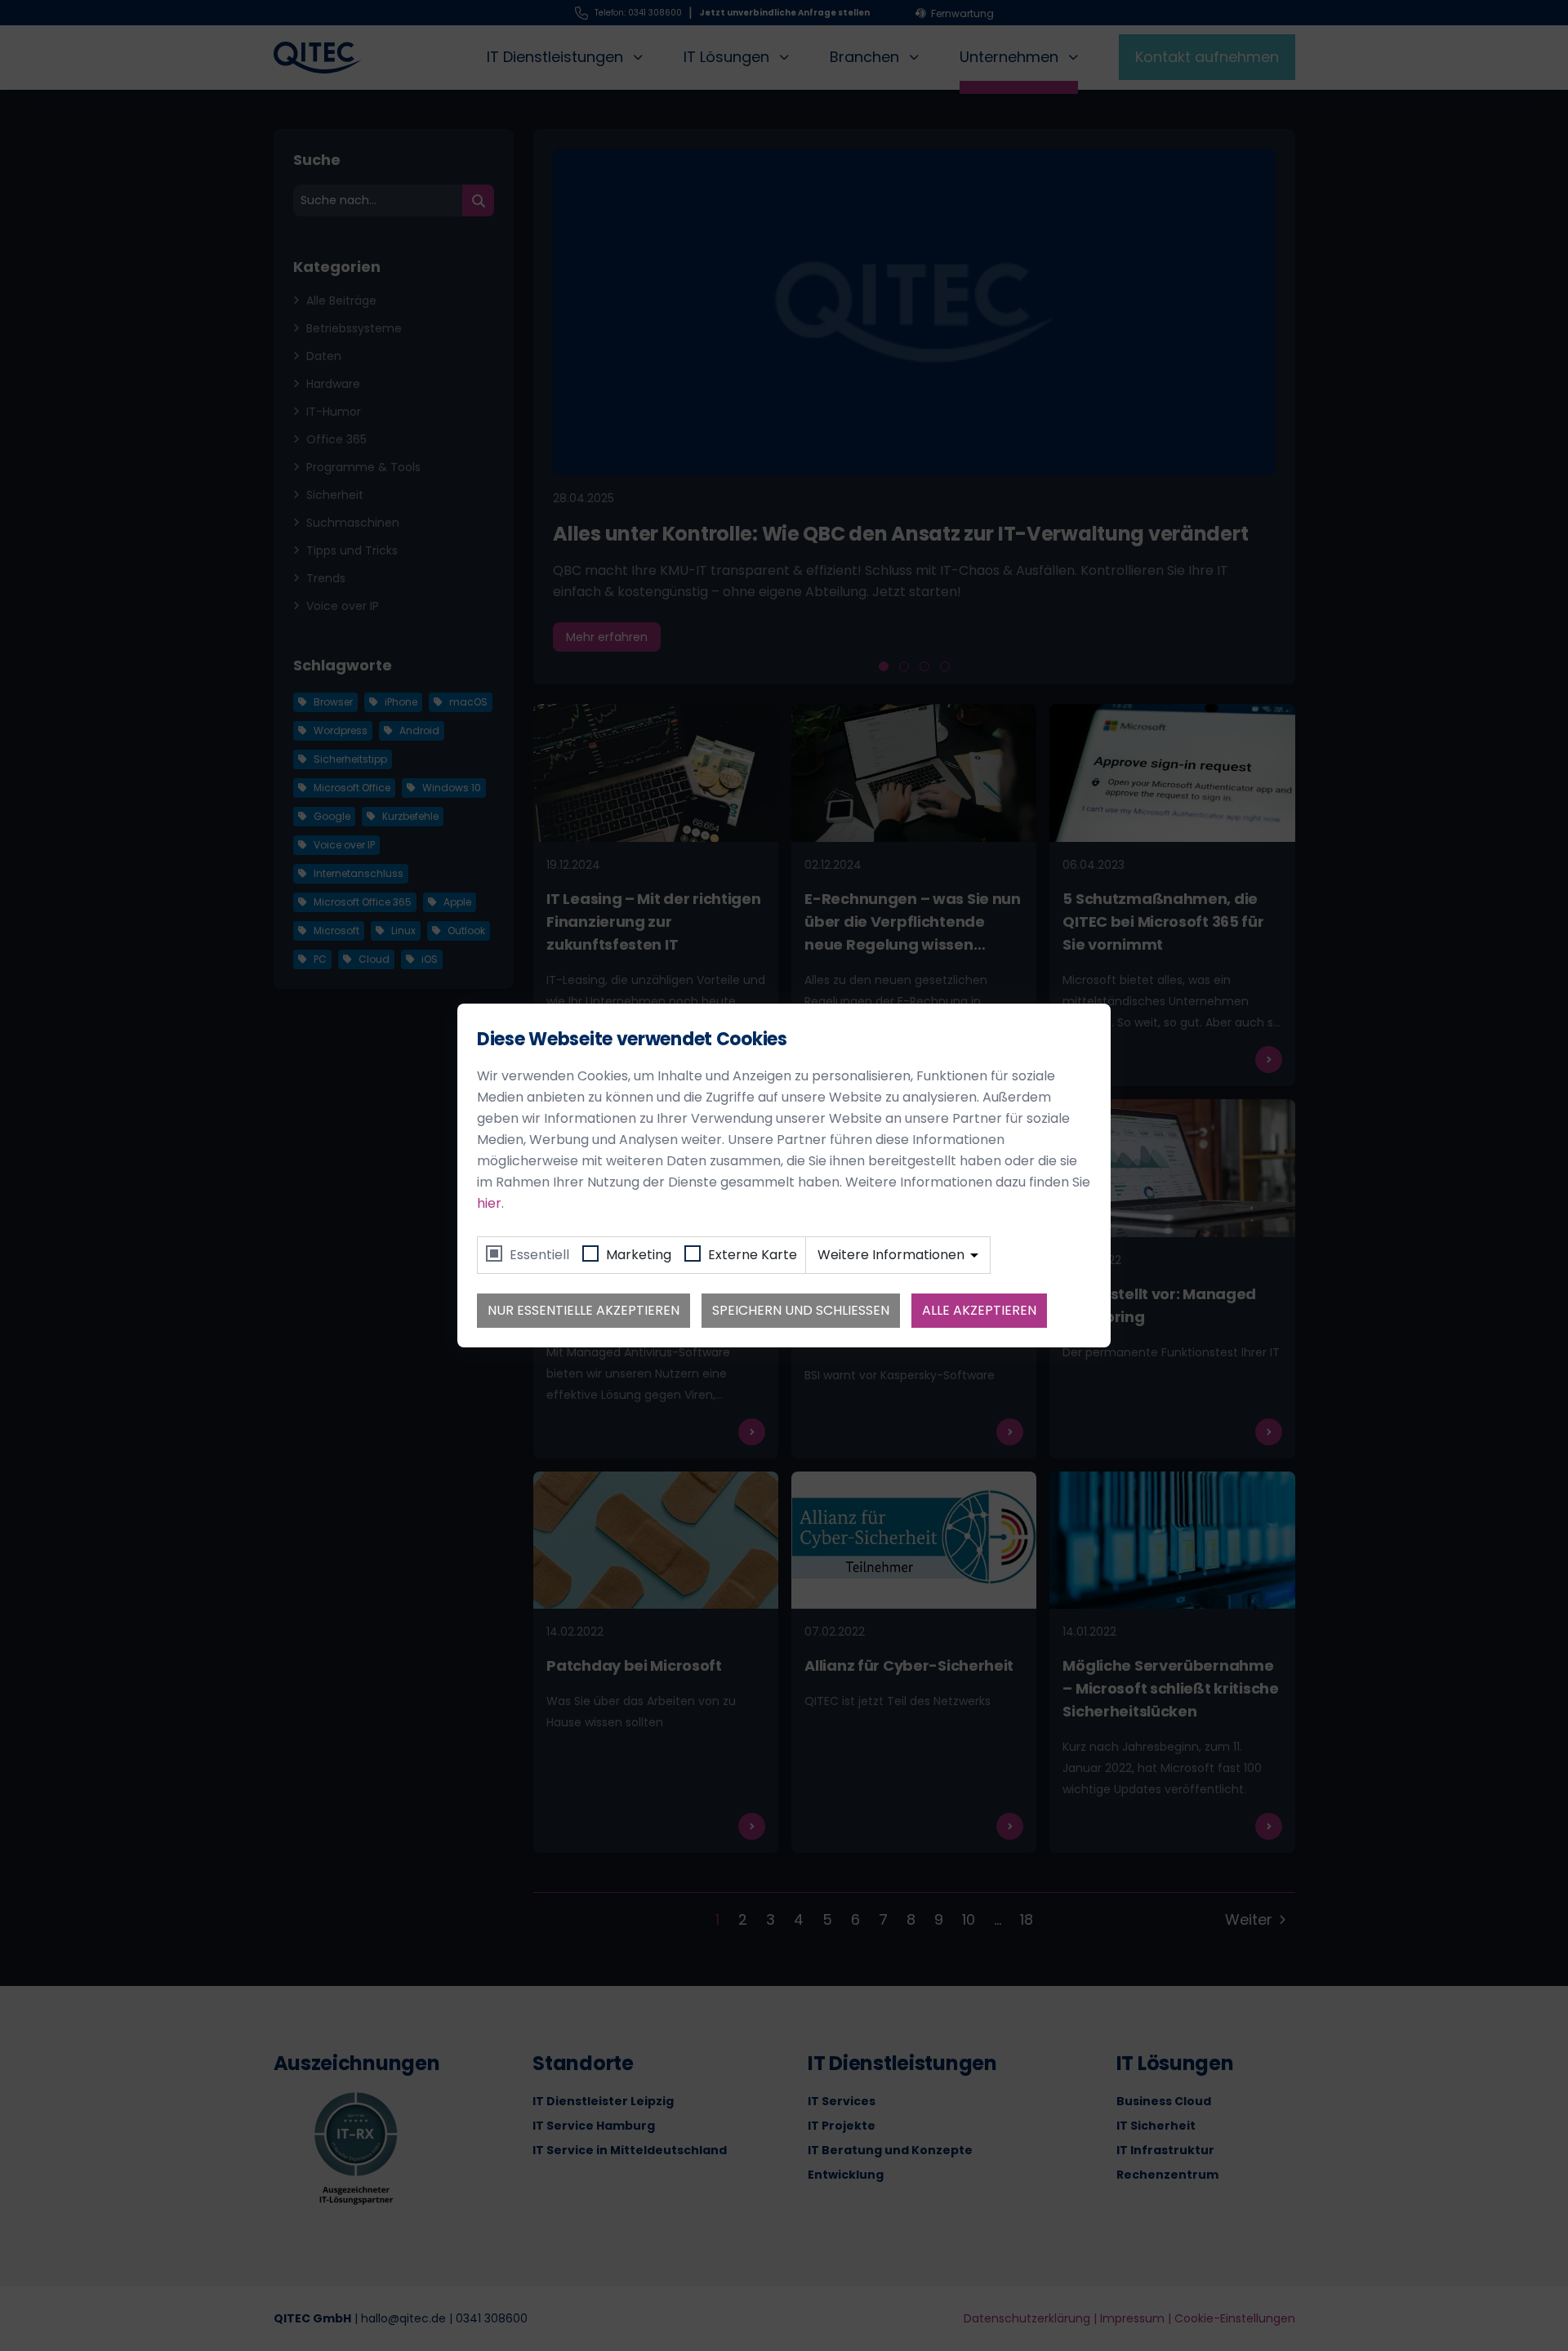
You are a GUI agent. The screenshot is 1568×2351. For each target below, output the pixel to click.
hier (489, 1203)
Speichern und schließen (801, 1310)
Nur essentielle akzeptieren (584, 1310)
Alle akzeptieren (979, 1310)
